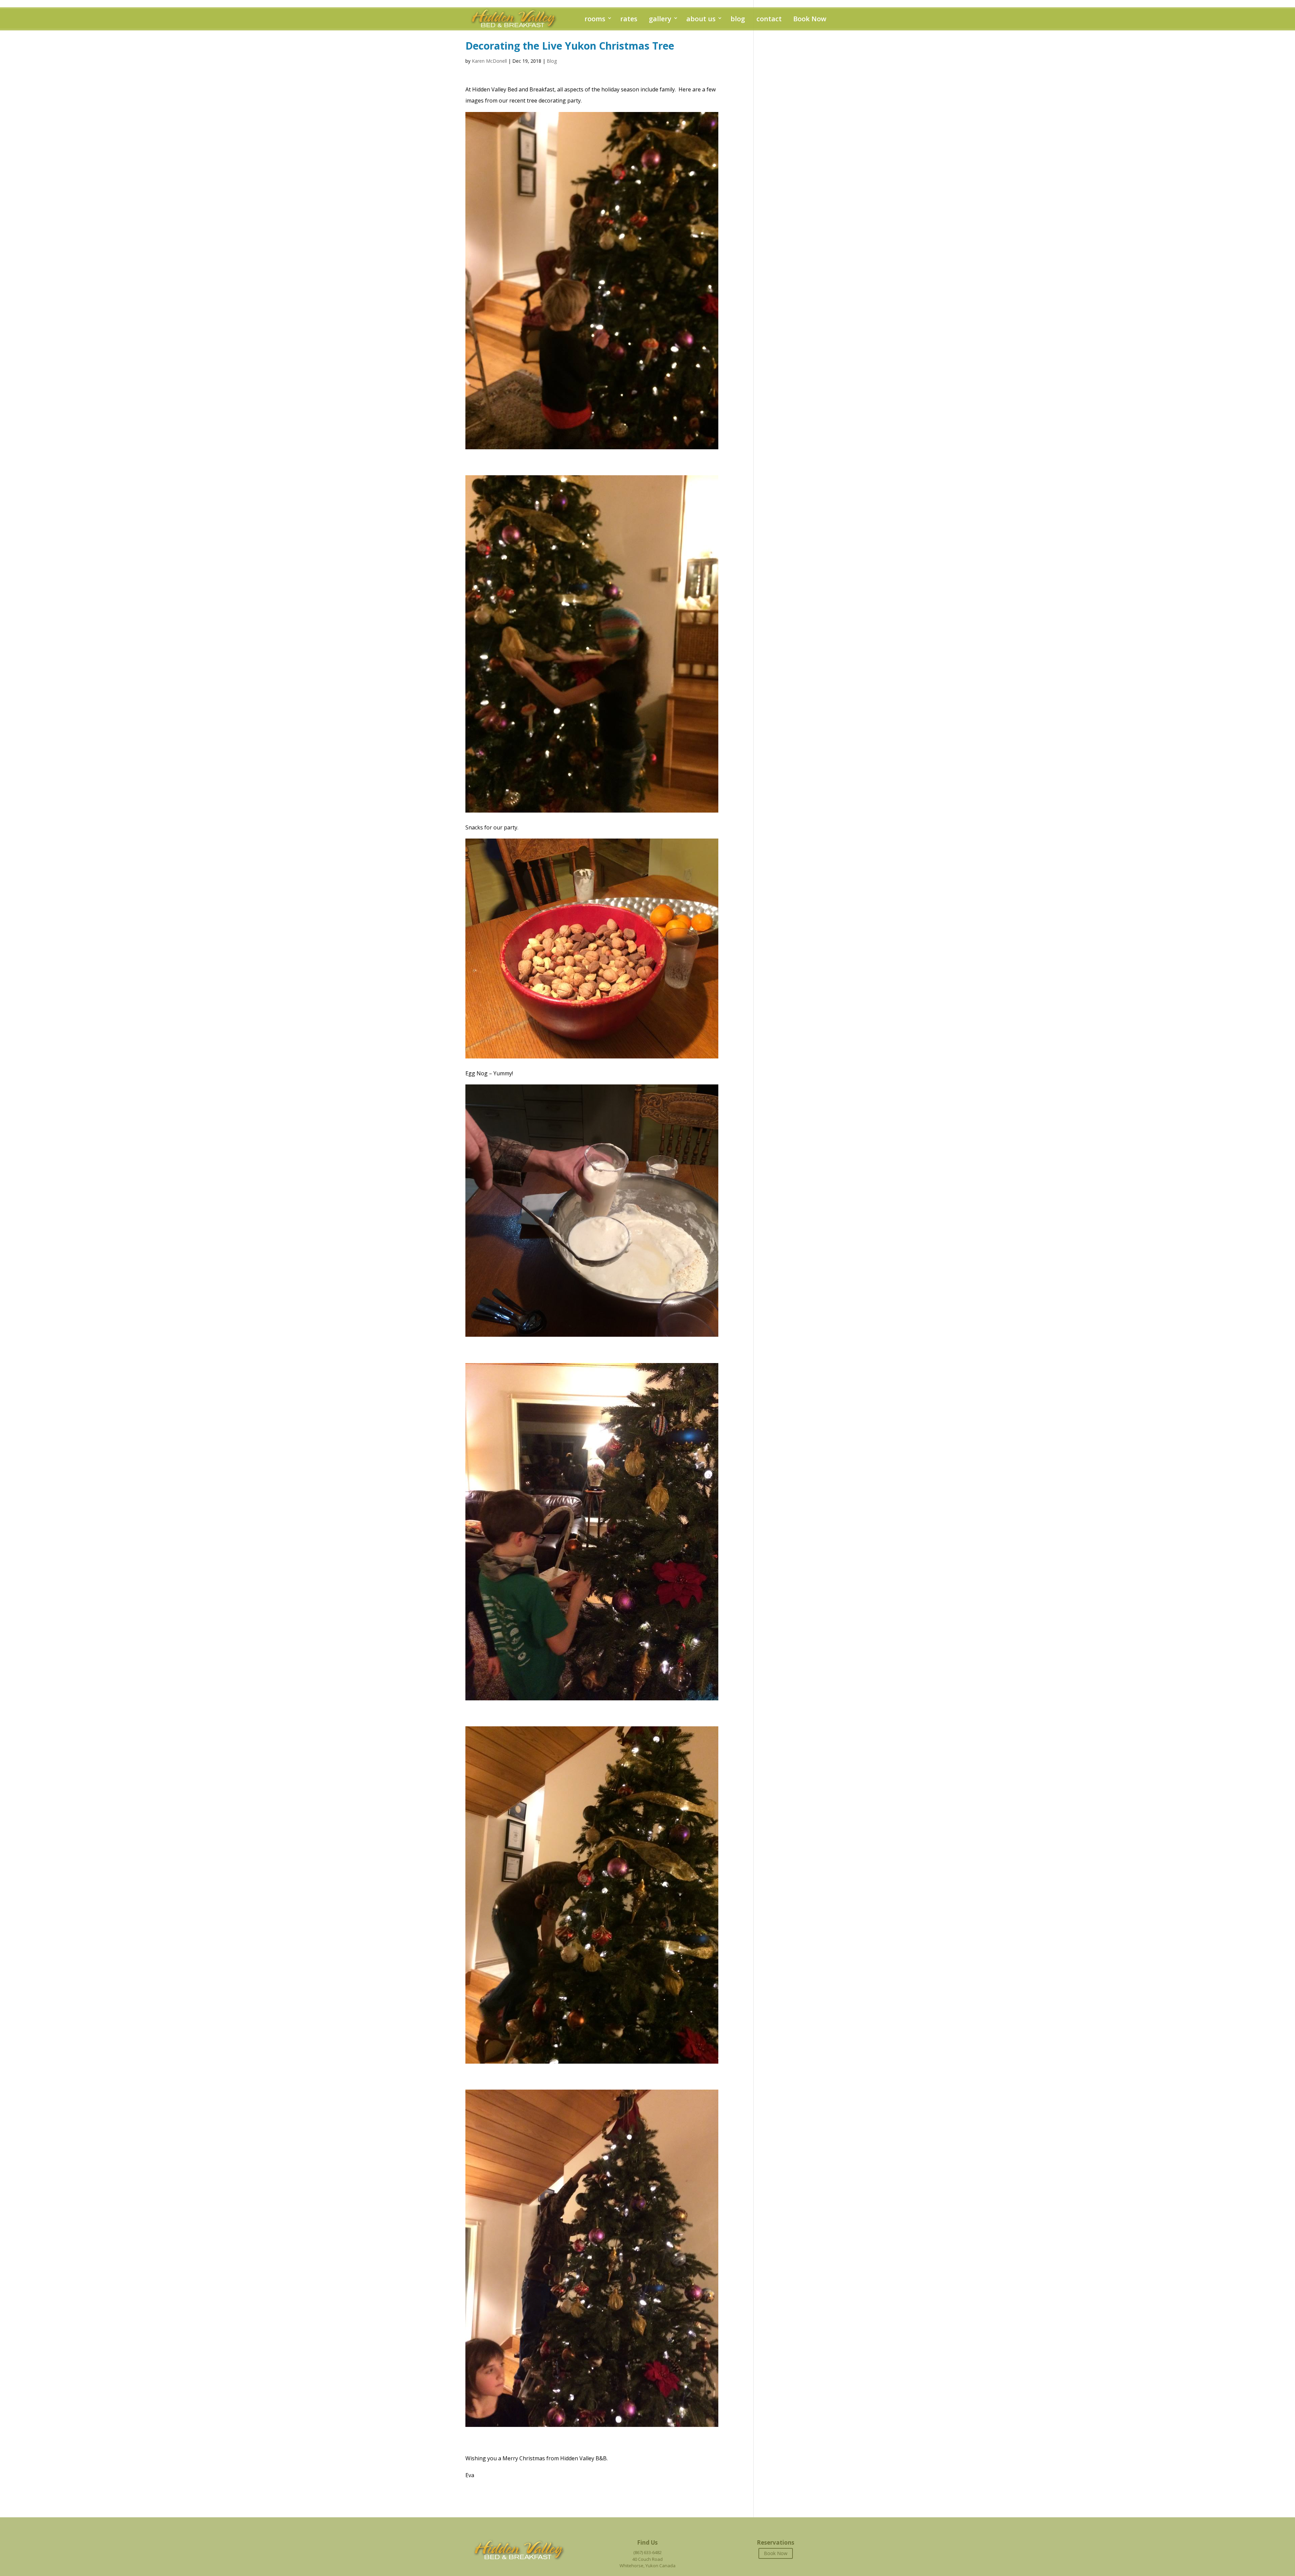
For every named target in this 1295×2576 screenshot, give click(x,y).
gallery (660, 19)
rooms (595, 19)
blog (738, 19)
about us (701, 19)
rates (629, 19)
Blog (552, 61)
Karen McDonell (489, 61)
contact (769, 19)
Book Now (810, 19)
